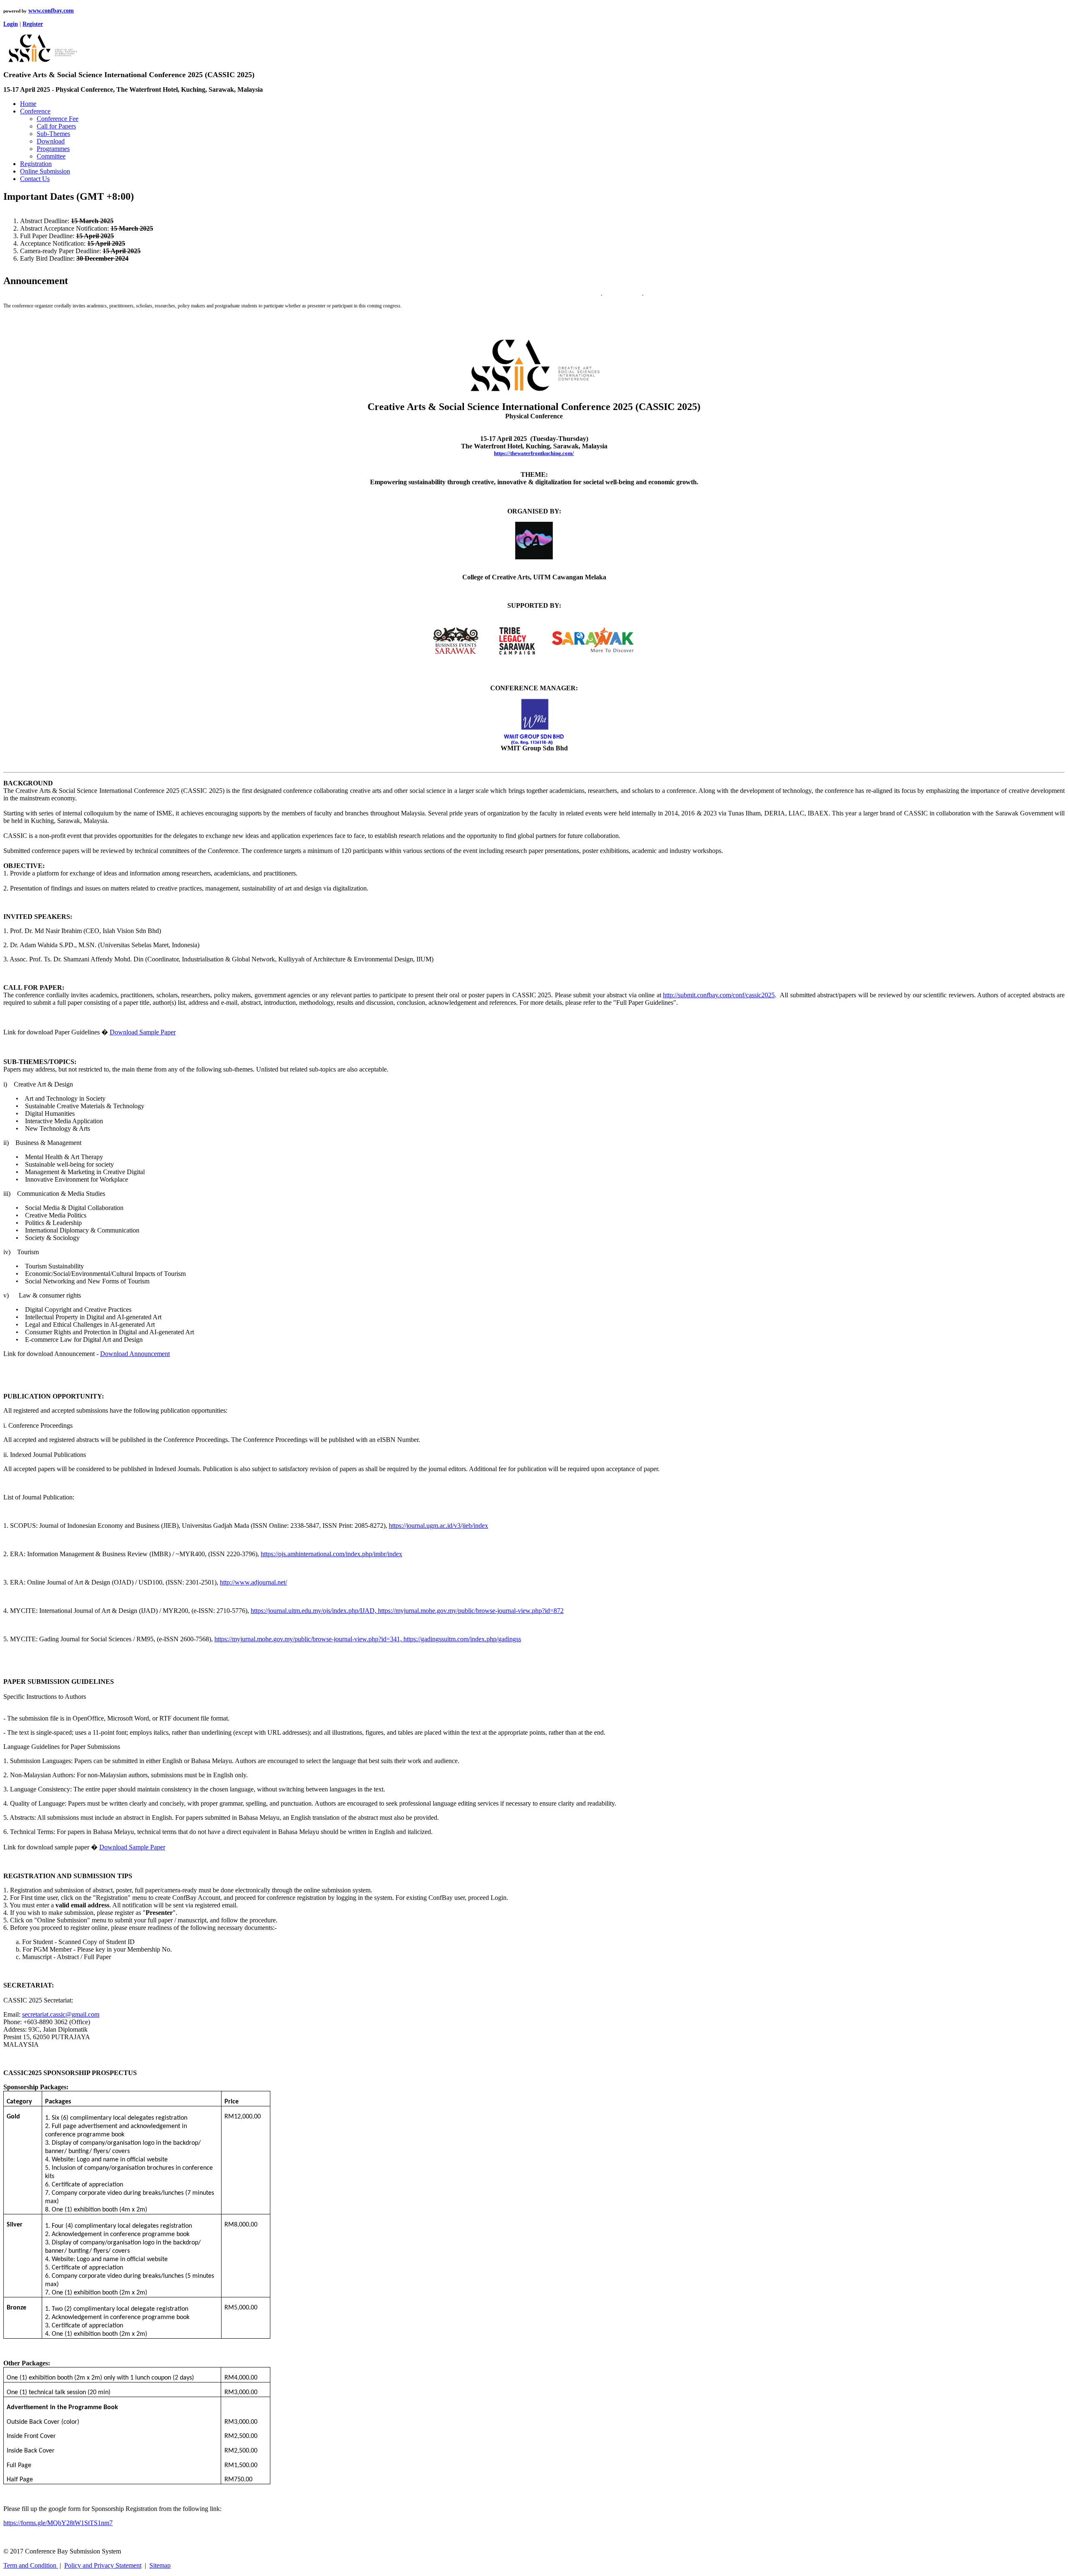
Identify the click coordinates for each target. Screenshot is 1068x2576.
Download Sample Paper (143, 1032)
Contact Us (35, 179)
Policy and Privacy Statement (103, 2565)
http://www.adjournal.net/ (253, 1582)
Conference (35, 111)
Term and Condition (31, 2565)
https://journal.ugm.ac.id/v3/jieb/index (438, 1526)
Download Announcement (135, 1354)
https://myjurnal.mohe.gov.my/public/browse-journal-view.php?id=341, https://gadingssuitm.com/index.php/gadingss (368, 1639)
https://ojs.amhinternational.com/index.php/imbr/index (331, 1554)
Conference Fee (58, 119)
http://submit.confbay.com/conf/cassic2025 (719, 995)
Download (51, 141)
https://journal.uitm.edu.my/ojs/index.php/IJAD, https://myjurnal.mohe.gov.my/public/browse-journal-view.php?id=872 (407, 1611)
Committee (51, 156)
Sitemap (160, 2565)
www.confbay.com (51, 11)
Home (28, 104)
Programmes (53, 149)
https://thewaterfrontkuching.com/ (534, 453)
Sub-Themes (53, 134)
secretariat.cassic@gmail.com (61, 2014)
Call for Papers (56, 126)
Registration (36, 164)
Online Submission (45, 171)
